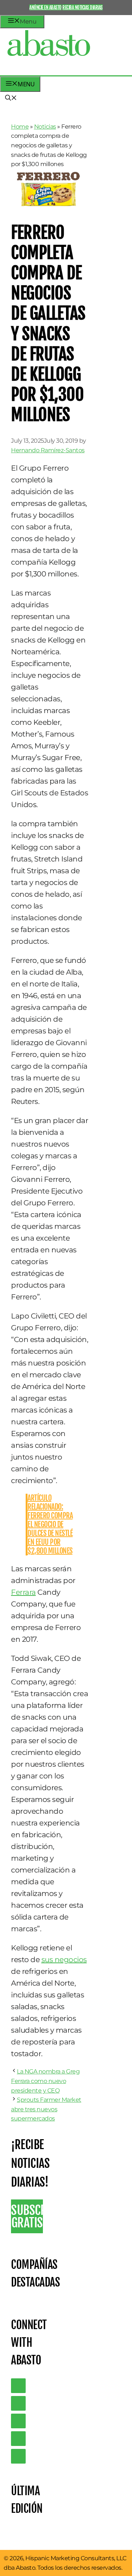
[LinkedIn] (18, 2403)
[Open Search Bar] (11, 98)
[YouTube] (18, 2439)
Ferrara (23, 1592)
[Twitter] (18, 2386)
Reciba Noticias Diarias (82, 7)
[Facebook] (18, 2456)
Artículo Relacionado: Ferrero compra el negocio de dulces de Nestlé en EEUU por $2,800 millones (50, 1524)
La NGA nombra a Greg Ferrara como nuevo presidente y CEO (45, 2081)
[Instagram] (18, 2421)
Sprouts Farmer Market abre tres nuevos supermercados (46, 2109)
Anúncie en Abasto (45, 7)
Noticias (45, 127)
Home (20, 127)
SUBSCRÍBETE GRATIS (27, 2216)
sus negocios (64, 1960)
